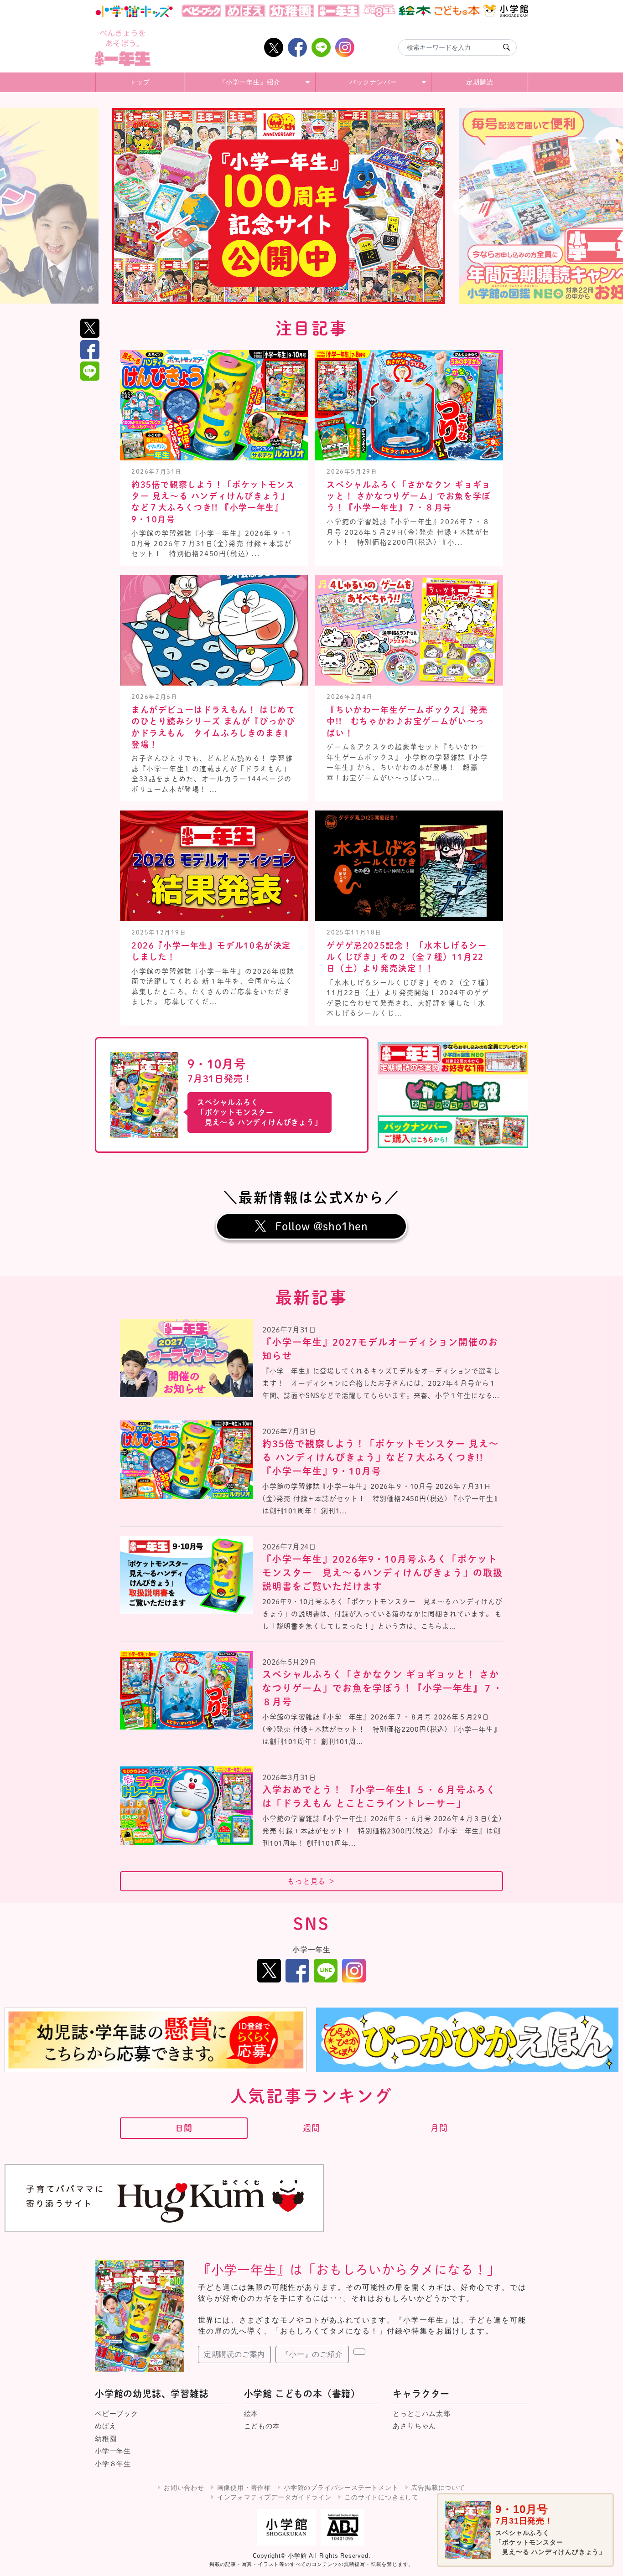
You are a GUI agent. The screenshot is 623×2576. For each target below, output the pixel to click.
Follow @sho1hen (322, 1226)
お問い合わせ (184, 2488)
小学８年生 (113, 2464)
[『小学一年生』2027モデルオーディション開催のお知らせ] (187, 1358)
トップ (140, 82)
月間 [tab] (439, 2128)
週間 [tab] (311, 2128)
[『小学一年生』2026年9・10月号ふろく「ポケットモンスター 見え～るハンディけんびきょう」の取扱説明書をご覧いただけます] (187, 1575)
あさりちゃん (414, 2426)
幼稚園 (106, 2439)
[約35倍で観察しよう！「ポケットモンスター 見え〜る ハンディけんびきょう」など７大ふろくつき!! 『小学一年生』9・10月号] (187, 1460)
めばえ (106, 2426)
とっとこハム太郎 (421, 2413)
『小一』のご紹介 (312, 2354)
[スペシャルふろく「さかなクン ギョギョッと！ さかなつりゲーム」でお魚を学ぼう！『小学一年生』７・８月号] (187, 1690)
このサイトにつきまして (382, 2497)
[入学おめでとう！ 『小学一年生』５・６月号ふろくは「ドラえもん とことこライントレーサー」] (187, 1806)
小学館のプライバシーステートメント (341, 2488)
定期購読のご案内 (234, 2354)
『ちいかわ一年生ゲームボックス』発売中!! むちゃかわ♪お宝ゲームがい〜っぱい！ (407, 721)
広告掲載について (438, 2488)
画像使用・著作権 (244, 2488)
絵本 (251, 2413)
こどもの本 (262, 2426)
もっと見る (311, 1881)
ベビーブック (117, 2413)
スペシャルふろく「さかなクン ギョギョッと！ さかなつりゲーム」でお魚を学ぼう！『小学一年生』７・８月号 (408, 496)
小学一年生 (113, 2451)
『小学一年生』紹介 (250, 82)
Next (460, 208)
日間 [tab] (184, 2128)
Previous (163, 208)
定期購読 (480, 82)
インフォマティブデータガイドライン (275, 2497)
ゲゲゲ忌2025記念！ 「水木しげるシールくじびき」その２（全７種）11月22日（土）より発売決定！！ (407, 957)
